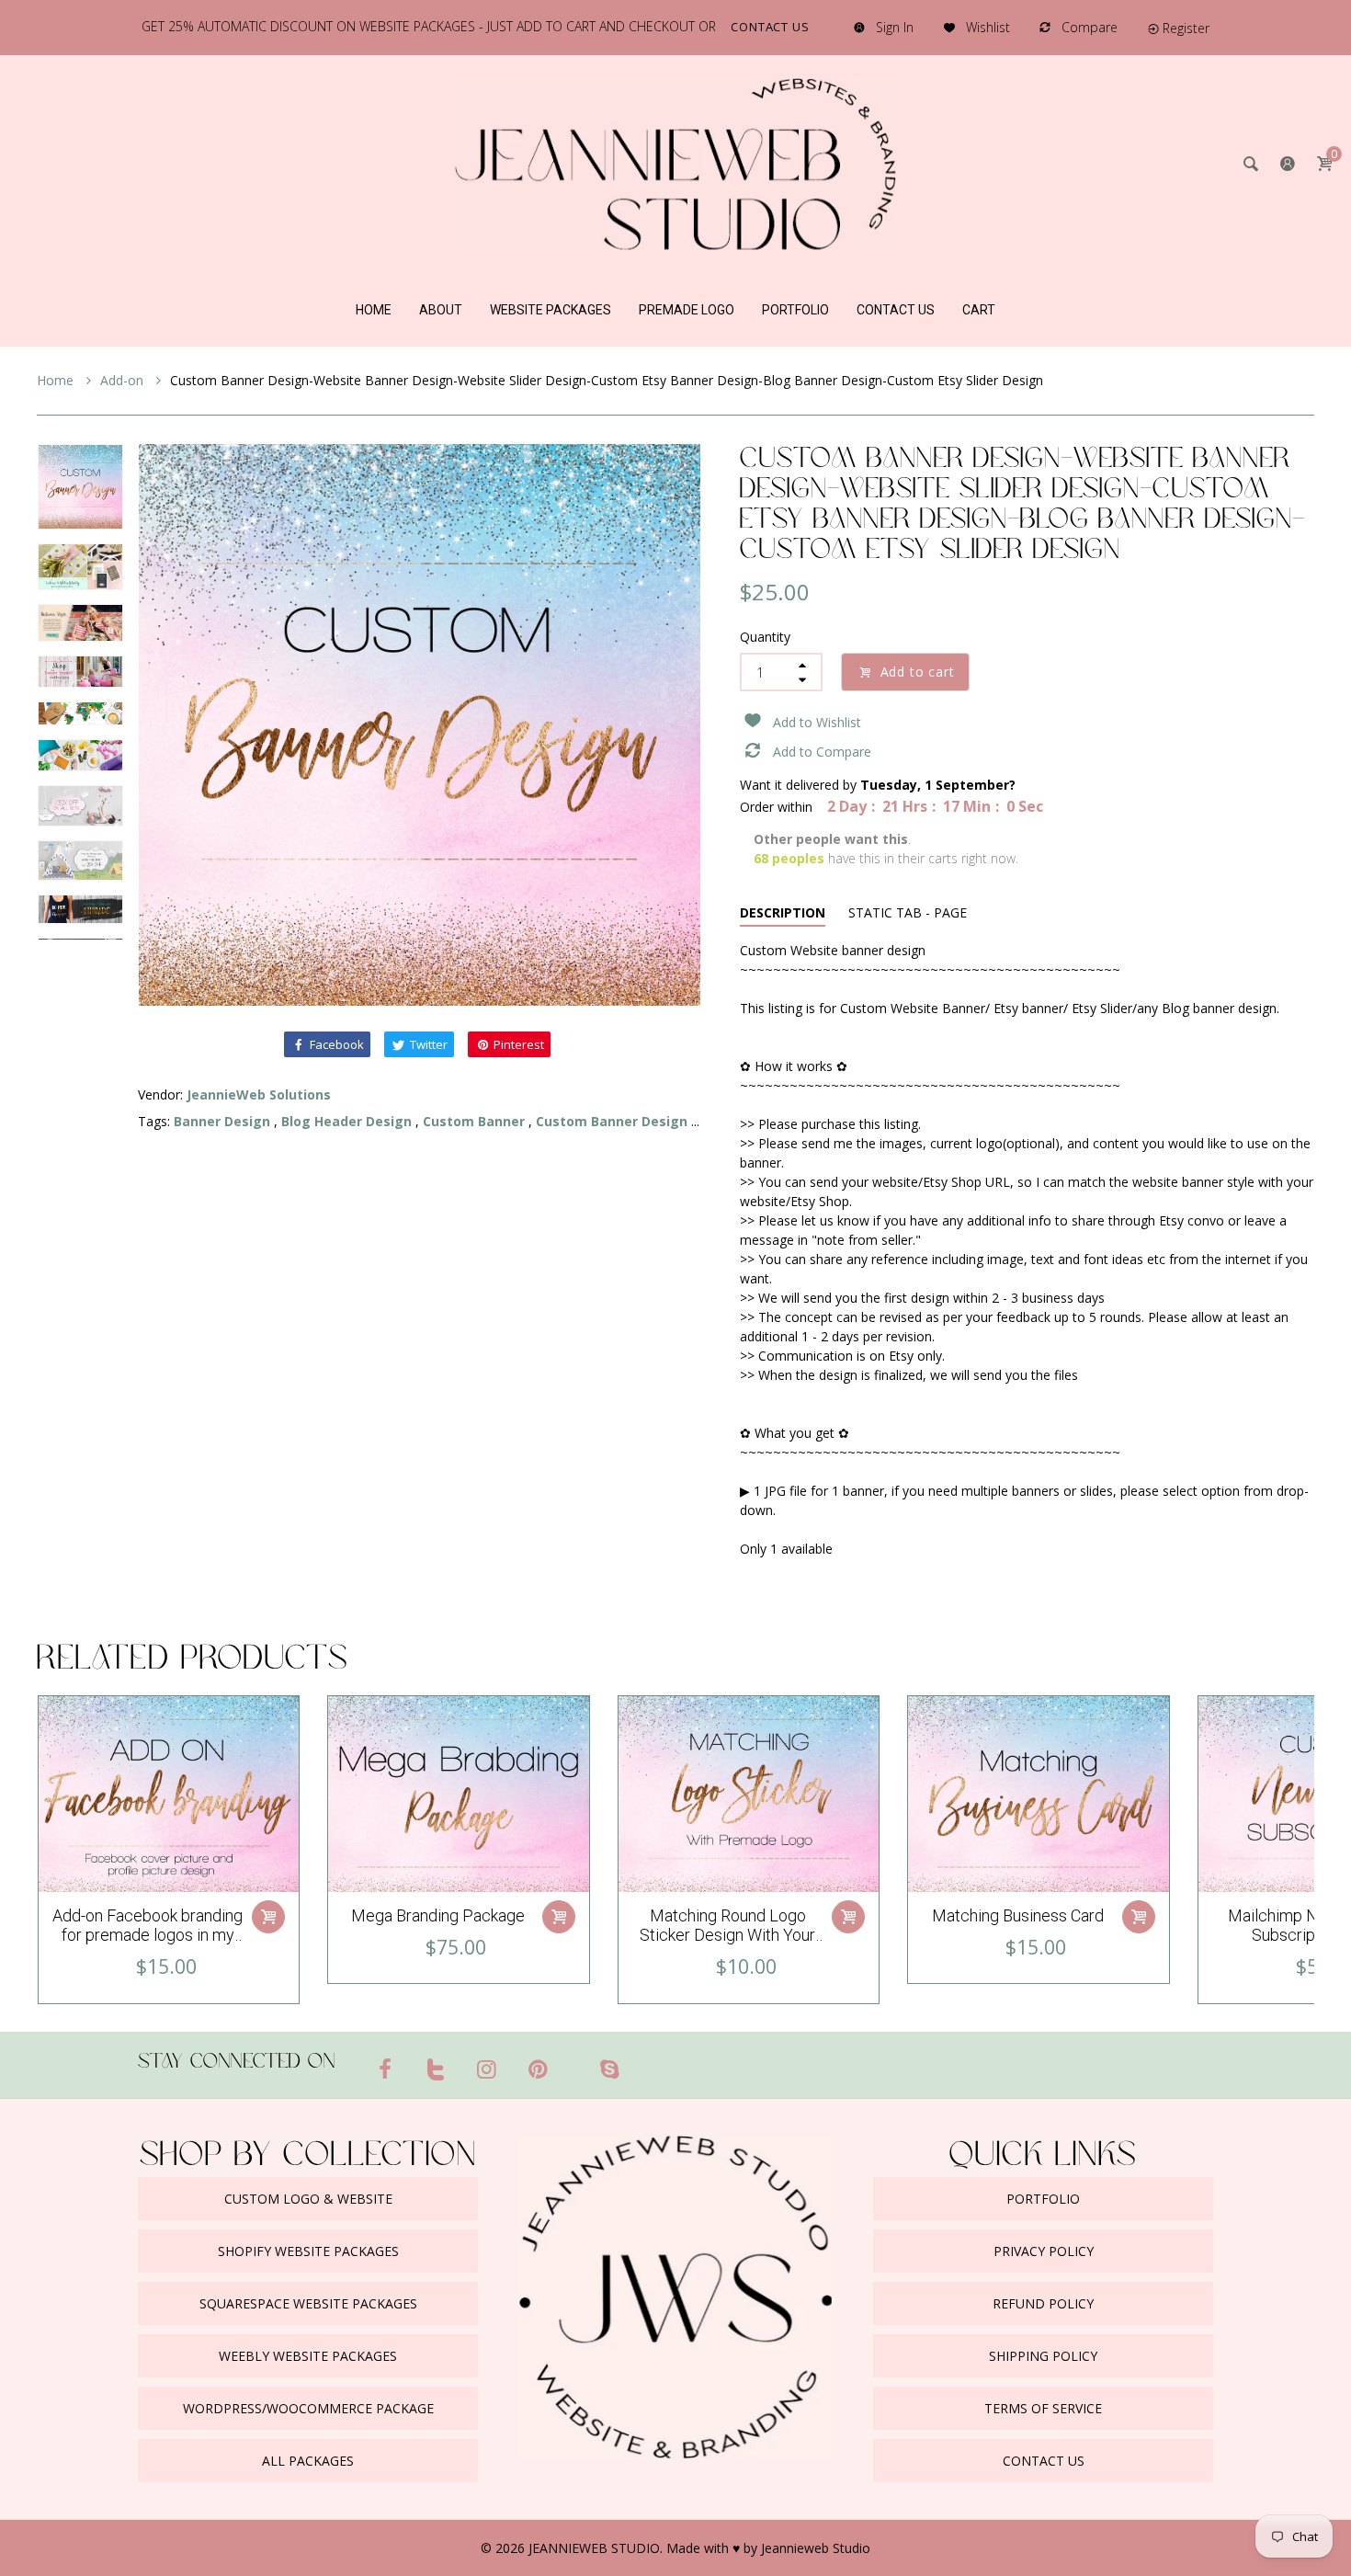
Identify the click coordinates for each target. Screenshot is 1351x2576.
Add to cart (918, 672)
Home (57, 380)
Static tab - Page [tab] (908, 912)
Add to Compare (822, 752)
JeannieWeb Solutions (259, 1094)
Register (1186, 28)
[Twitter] (437, 2069)
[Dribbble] (573, 2061)
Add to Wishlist (817, 722)
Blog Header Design (346, 1121)
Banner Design (222, 1121)
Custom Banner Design (612, 1121)
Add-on (124, 380)
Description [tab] (783, 912)
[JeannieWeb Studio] (675, 162)
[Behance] (645, 2061)
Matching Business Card (1018, 1915)
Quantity (765, 637)
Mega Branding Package (438, 1915)
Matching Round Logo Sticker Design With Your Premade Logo (727, 1935)
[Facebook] (385, 2069)
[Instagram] (487, 2069)
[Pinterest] (539, 2069)
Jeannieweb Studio (816, 2548)
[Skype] (609, 2069)
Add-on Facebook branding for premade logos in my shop (148, 1935)
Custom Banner (474, 1121)
